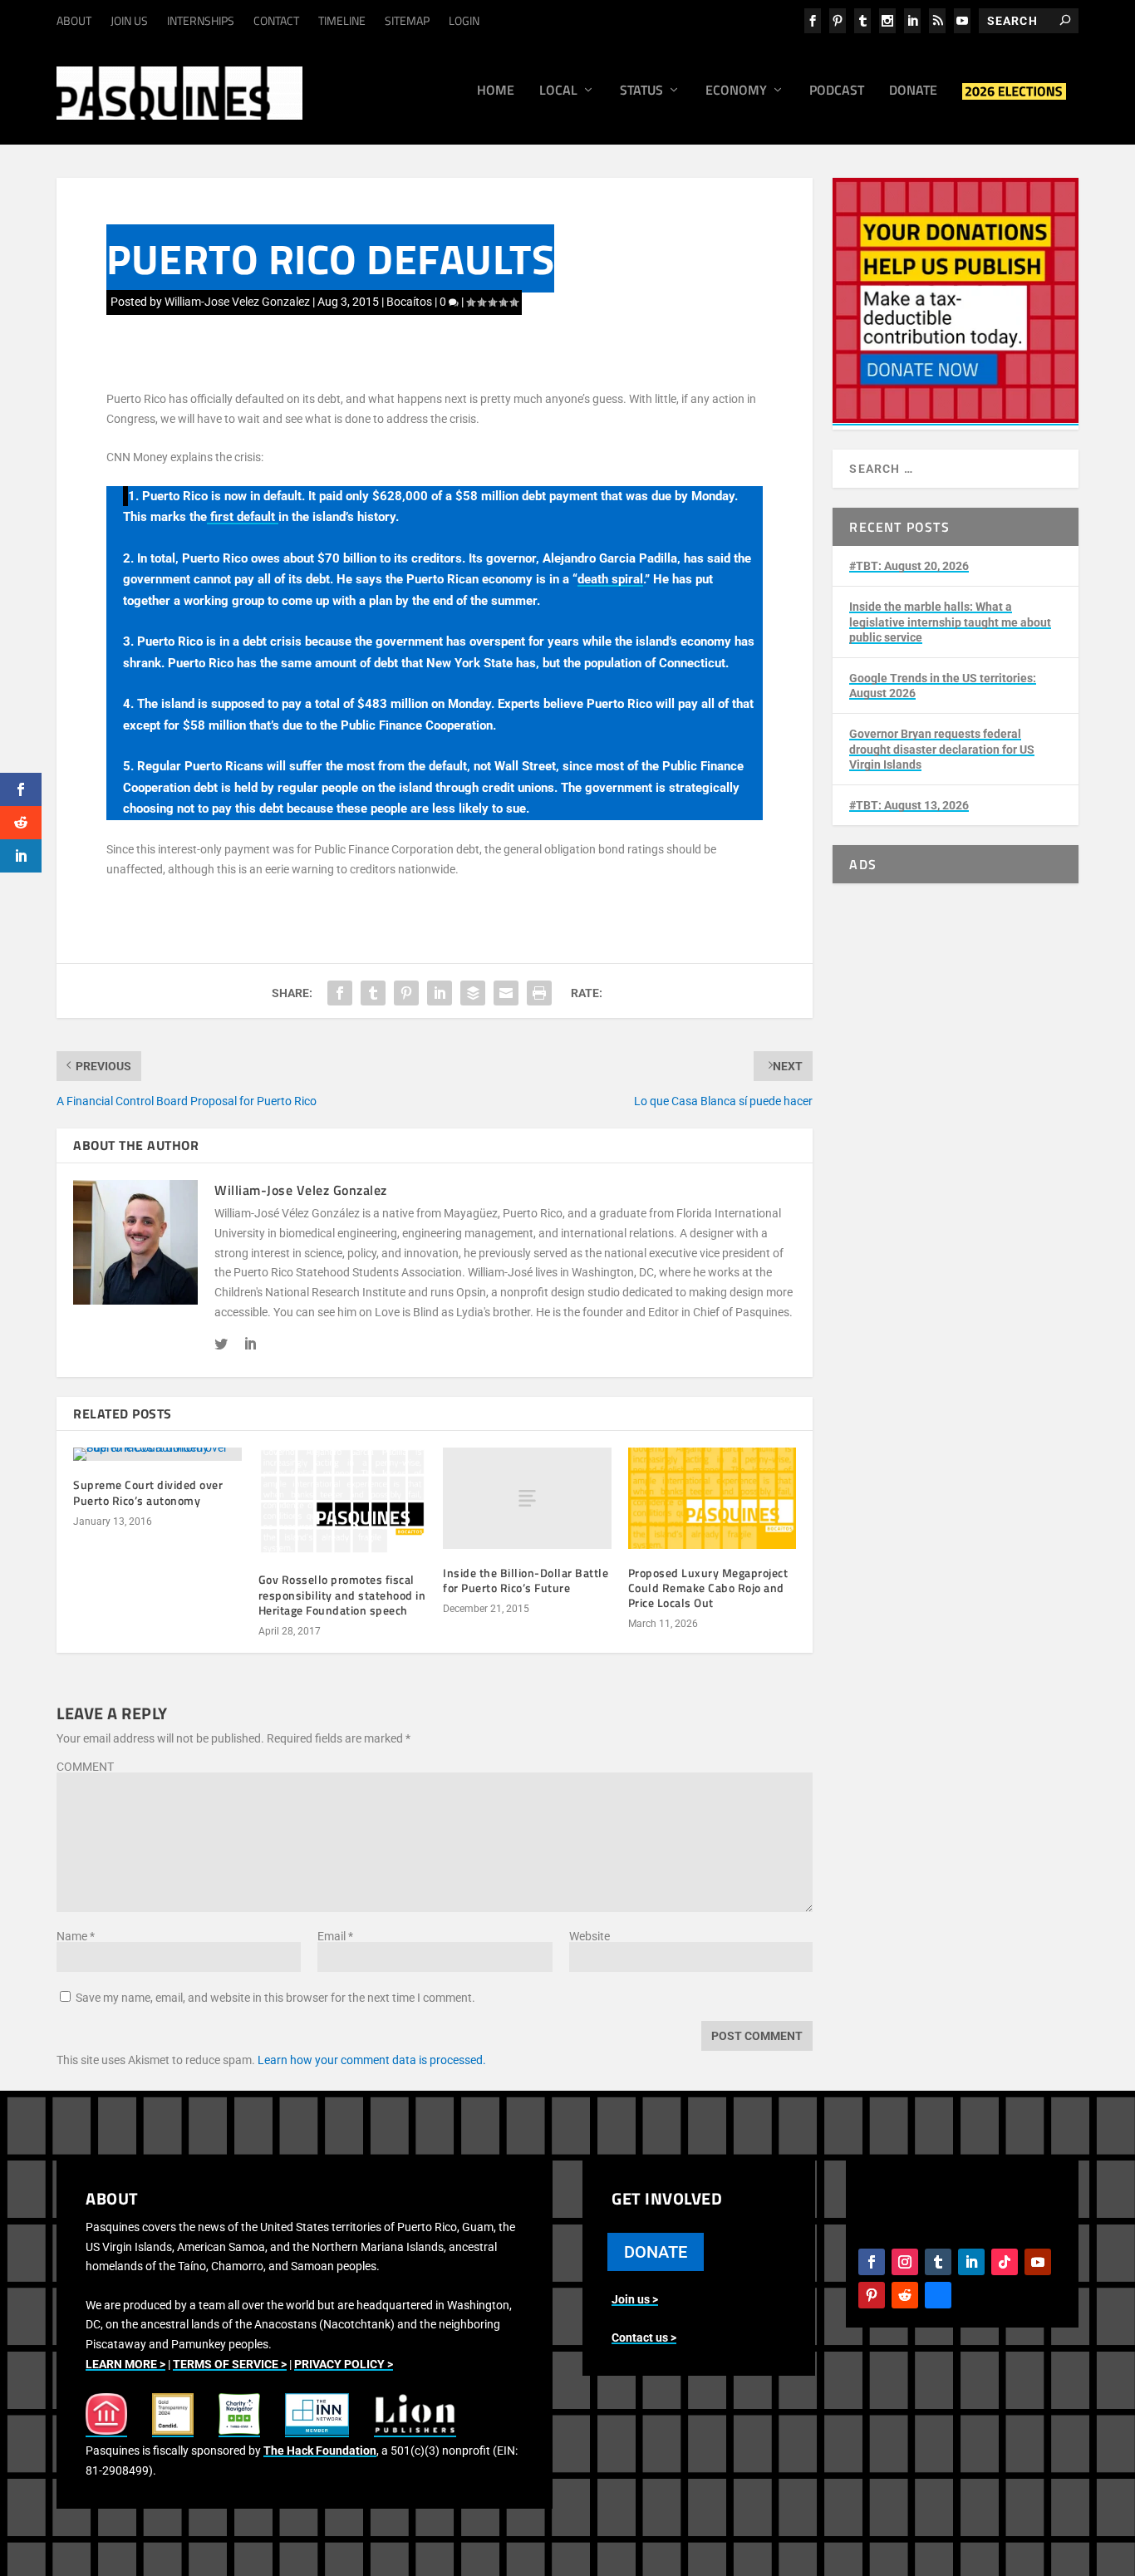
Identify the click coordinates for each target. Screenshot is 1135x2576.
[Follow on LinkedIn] (971, 2262)
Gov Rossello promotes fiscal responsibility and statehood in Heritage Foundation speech (342, 1594)
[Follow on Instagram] (905, 2262)
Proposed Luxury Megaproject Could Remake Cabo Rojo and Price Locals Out (708, 1588)
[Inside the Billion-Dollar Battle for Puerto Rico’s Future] (527, 1498)
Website (590, 1936)
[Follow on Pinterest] (872, 2295)
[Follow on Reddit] (905, 2295)
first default (243, 517)
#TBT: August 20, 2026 (909, 566)
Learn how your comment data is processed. (372, 2060)
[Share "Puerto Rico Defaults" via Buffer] (473, 993)
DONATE (656, 2252)
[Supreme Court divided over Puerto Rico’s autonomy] (157, 1454)
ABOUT (74, 20)
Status (641, 91)
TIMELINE (342, 20)
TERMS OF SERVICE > (230, 2364)
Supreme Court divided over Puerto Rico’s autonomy (148, 1492)
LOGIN (464, 20)
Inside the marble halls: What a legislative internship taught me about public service (950, 622)
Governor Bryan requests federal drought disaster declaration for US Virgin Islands (942, 749)
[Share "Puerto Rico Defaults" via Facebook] (340, 993)
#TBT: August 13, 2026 (909, 805)
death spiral (610, 579)
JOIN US (129, 20)
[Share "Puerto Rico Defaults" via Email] (506, 993)
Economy (736, 91)
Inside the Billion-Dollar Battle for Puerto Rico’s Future (526, 1580)
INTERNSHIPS (201, 20)
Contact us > (644, 2338)
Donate (913, 91)
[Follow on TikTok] (1005, 2262)
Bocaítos (409, 302)
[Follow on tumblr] (938, 2262)
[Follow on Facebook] (872, 2262)
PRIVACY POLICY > (344, 2364)
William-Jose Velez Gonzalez (237, 302)
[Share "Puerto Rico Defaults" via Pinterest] (406, 993)
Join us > (635, 2299)
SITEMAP (407, 20)
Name (76, 1936)
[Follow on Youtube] (1038, 2262)
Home (496, 91)
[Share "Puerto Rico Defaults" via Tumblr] (373, 993)
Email (335, 1936)
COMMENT (85, 1767)
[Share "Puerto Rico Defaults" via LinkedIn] (440, 993)
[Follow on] (938, 2295)
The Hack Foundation (320, 2451)
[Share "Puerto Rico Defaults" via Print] (539, 993)
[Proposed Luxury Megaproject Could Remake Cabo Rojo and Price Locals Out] (712, 1498)
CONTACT (276, 20)
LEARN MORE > (125, 2364)
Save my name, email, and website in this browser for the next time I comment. (275, 1998)
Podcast (837, 91)
